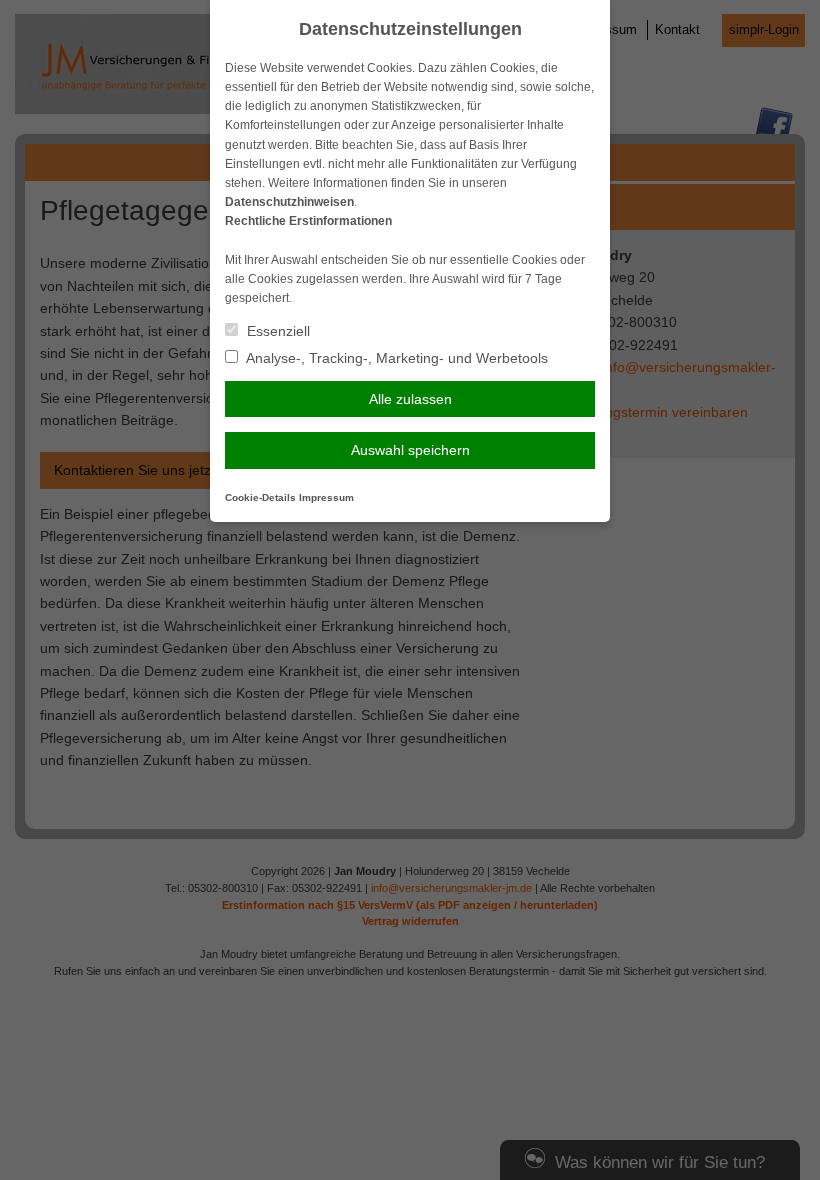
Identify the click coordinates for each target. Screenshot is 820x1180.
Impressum (326, 497)
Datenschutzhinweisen (289, 202)
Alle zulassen (410, 399)
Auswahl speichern (410, 450)
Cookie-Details (260, 497)
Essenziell (276, 331)
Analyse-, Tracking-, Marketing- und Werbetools (395, 358)
